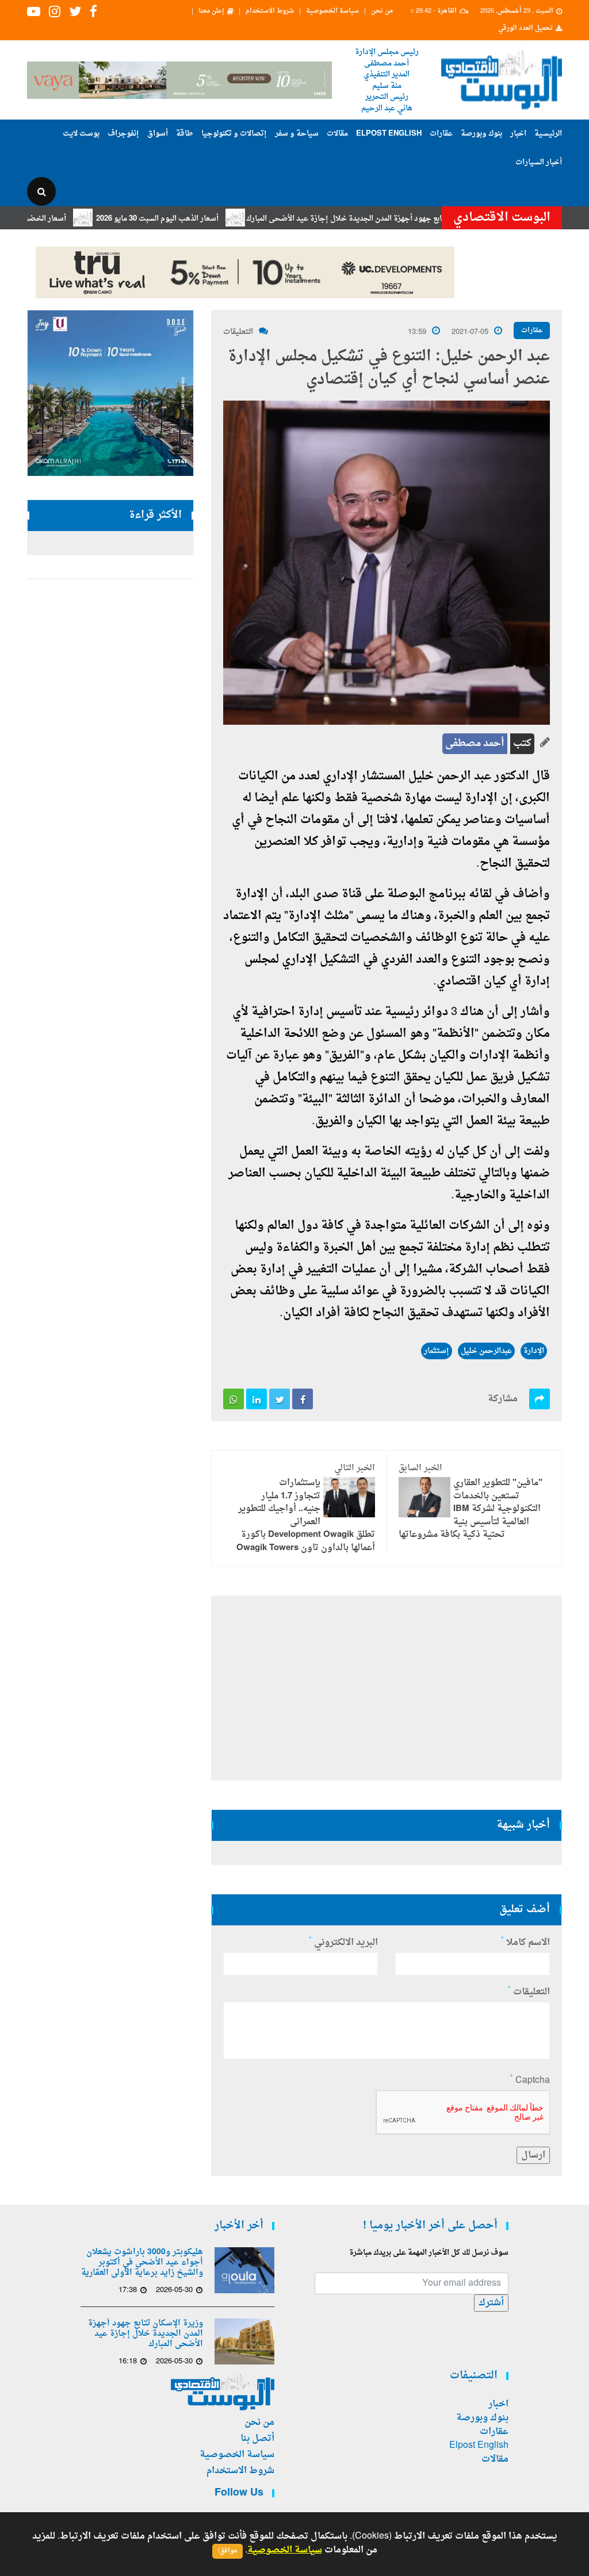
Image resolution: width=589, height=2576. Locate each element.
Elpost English (389, 134)
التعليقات (238, 332)
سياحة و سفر (297, 134)
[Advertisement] (387, 1688)
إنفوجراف (123, 134)
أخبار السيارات (539, 162)
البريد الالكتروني (343, 1943)
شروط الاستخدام (270, 11)
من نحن (382, 11)
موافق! (227, 2551)
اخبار (518, 134)
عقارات (441, 134)
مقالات (337, 134)
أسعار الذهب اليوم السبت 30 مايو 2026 (200, 219)
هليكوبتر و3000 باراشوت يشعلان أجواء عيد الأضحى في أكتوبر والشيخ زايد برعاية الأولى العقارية (142, 2263)
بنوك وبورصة (481, 134)
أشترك (491, 2303)
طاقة (185, 134)
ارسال (533, 2155)
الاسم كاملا (525, 1943)
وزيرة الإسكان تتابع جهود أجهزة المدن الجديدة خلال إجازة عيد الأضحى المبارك (414, 219)
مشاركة (503, 1399)
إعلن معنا (211, 11)
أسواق (158, 134)
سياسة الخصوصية (332, 11)
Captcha (530, 2081)
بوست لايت (81, 134)
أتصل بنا (257, 2439)
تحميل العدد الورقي (525, 29)
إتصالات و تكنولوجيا (234, 134)
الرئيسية (548, 134)
